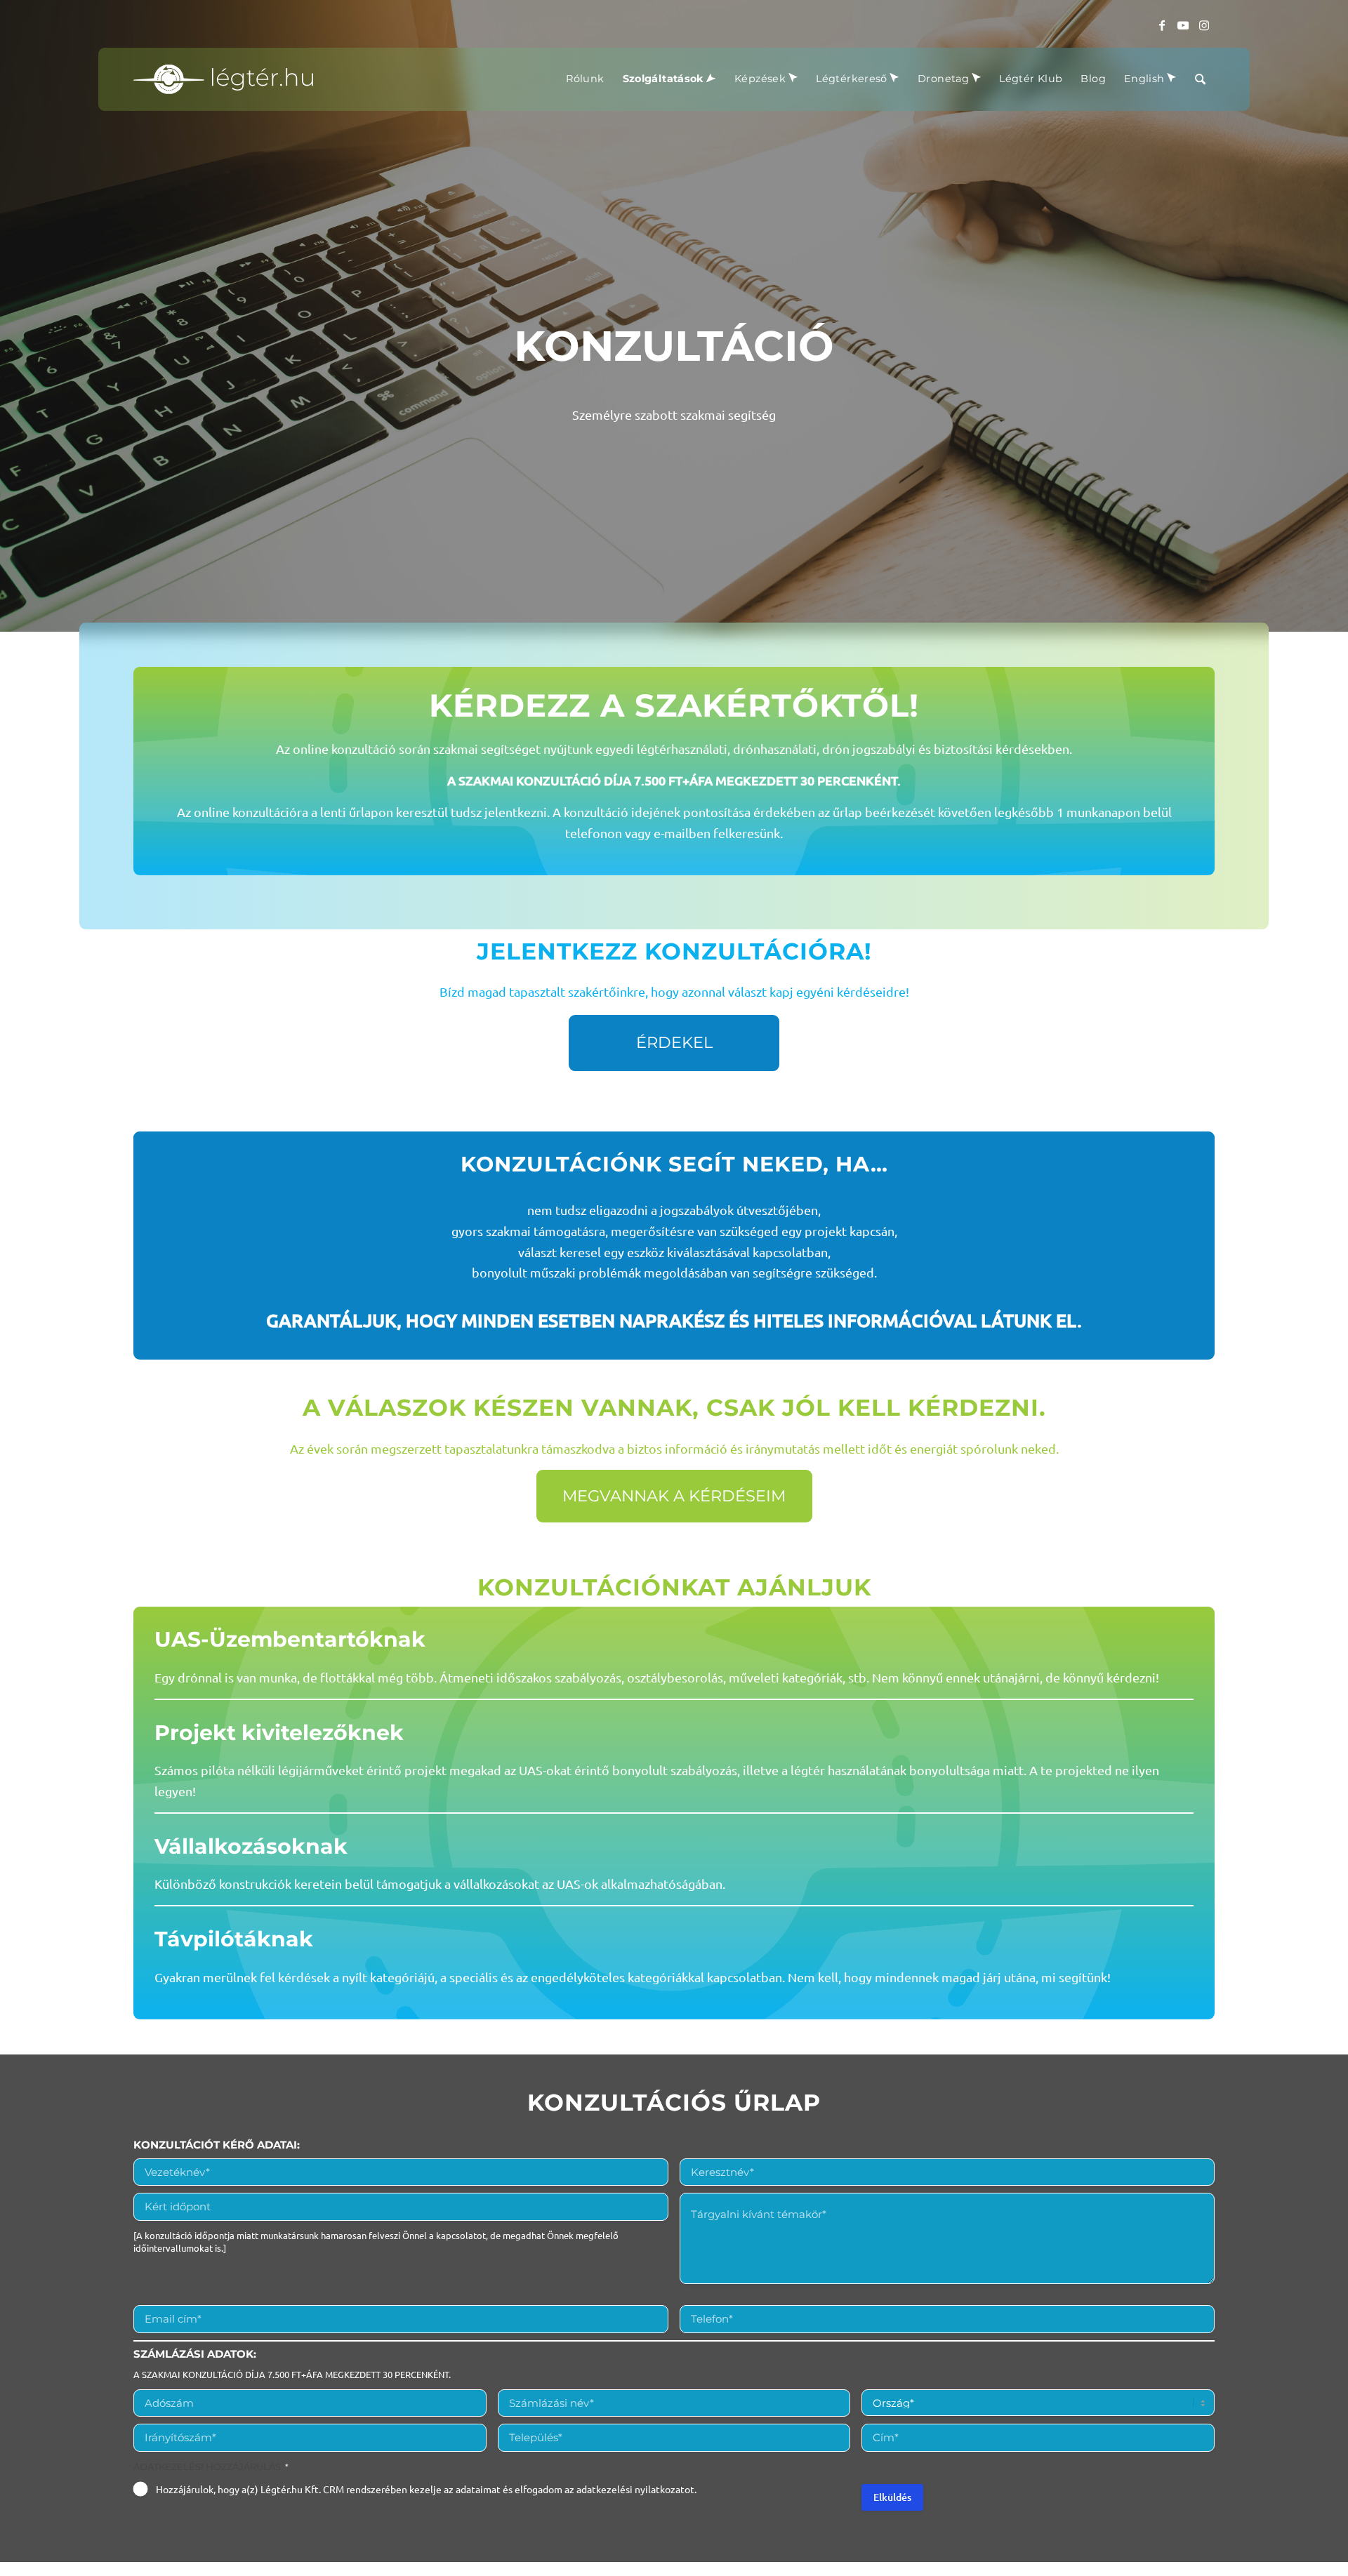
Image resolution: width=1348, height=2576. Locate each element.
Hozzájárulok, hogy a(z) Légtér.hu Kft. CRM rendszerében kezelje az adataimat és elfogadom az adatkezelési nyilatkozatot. (426, 2489)
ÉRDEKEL (674, 1042)
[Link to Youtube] (1183, 25)
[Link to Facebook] (1162, 25)
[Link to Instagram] (1204, 25)
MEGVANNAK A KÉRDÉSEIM (674, 1496)
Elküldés (892, 2497)
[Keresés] (1200, 79)
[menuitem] (585, 79)
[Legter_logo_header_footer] (223, 79)
